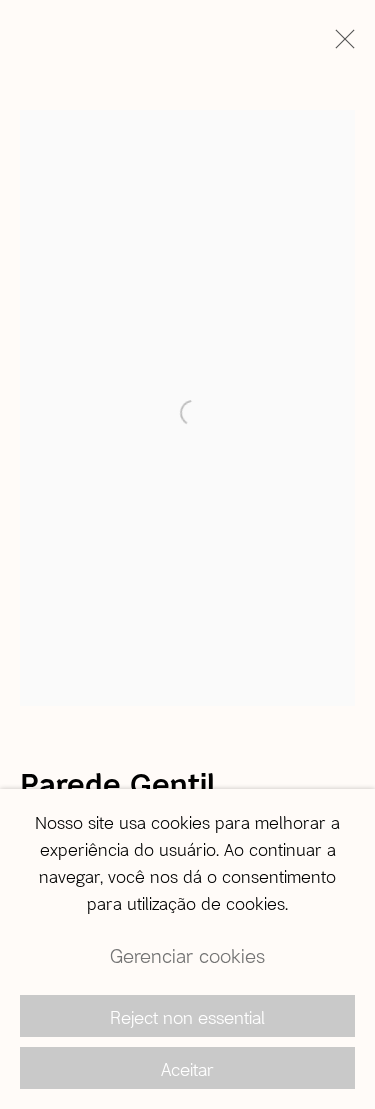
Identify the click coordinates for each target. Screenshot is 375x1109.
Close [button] (340, 45)
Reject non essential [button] (187, 1017)
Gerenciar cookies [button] (187, 955)
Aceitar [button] (187, 1069)
